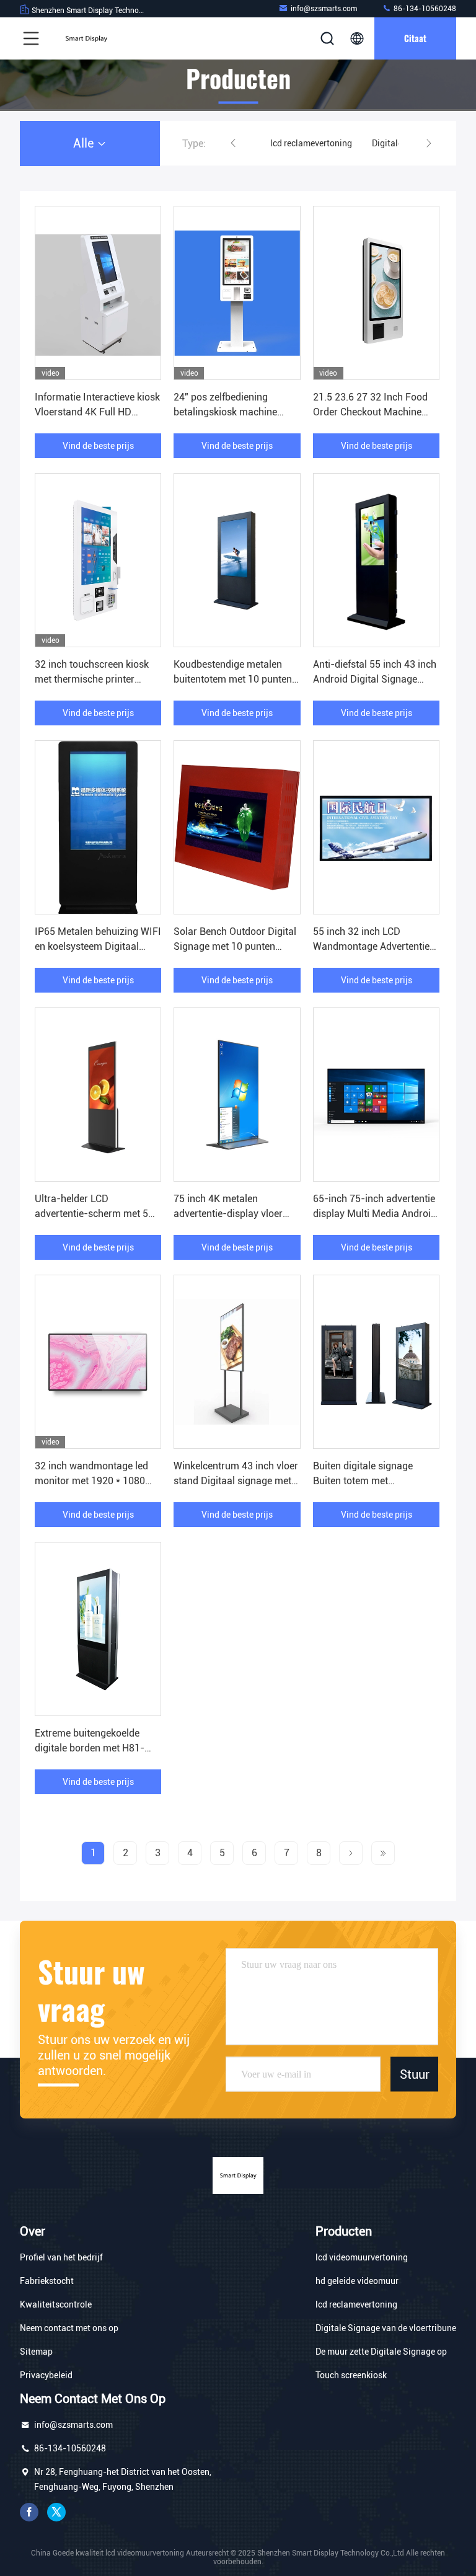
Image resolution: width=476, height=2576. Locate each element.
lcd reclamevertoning (311, 143)
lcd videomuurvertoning (362, 2257)
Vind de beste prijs (98, 446)
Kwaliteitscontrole (56, 2304)
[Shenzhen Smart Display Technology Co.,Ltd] (86, 38)
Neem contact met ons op (69, 2328)
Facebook (29, 2512)
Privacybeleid (46, 2375)
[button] (233, 143)
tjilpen (56, 2512)
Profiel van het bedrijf (61, 2257)
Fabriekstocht (47, 2281)
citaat (415, 38)
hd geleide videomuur (357, 2281)
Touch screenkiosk (351, 2375)
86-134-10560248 (424, 9)
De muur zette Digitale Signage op (381, 2352)
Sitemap (36, 2352)
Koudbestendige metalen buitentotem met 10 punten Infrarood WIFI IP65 (233, 679)
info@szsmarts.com (324, 9)
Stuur (415, 2074)
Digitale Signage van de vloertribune (386, 2328)
